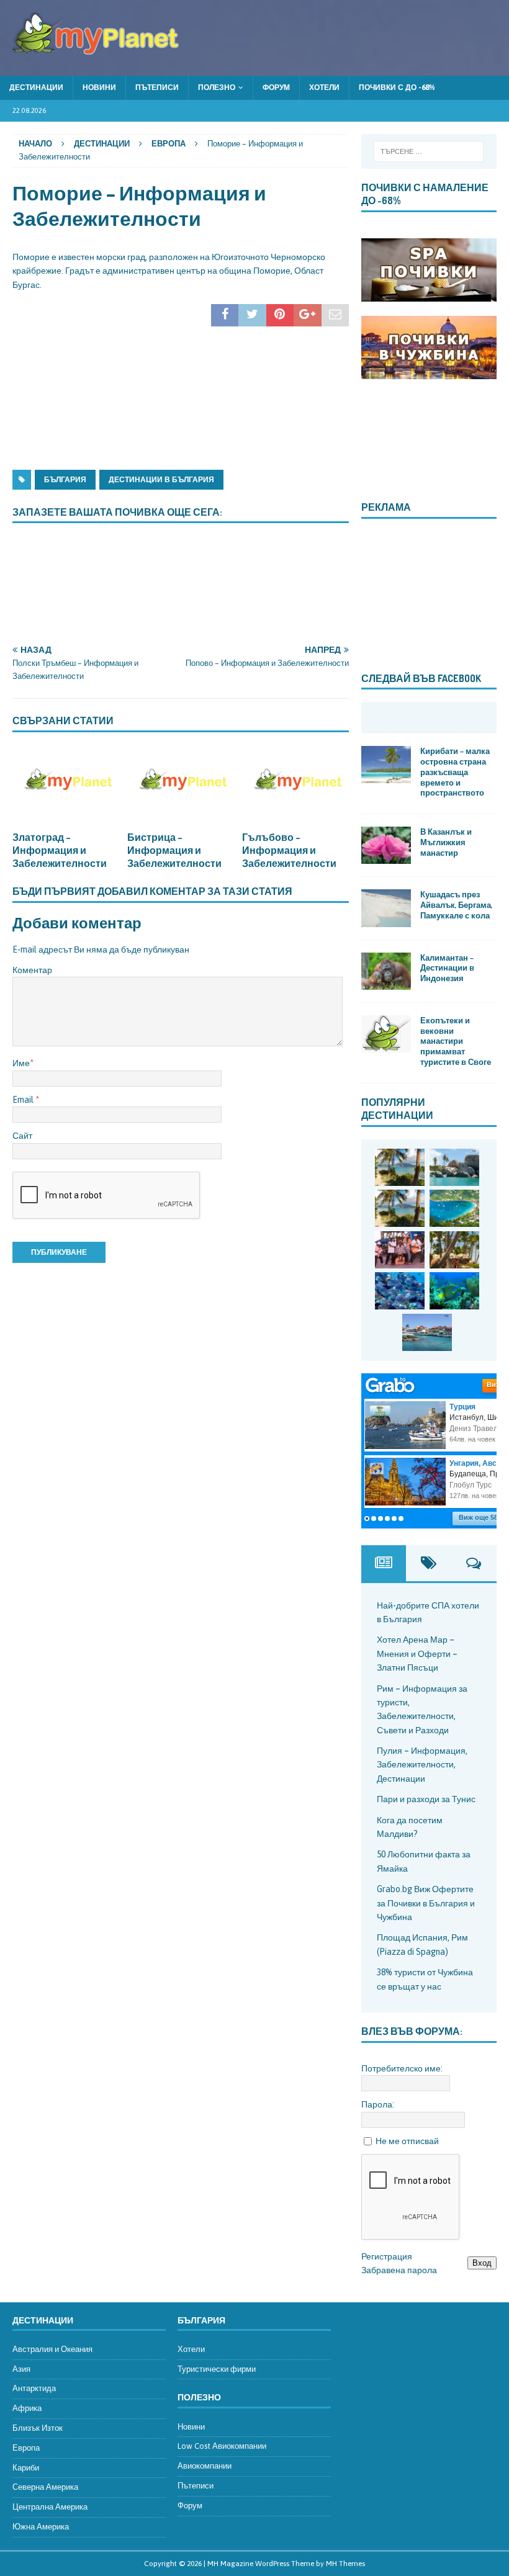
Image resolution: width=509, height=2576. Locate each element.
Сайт (22, 1136)
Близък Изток (38, 2428)
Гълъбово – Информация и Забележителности (289, 850)
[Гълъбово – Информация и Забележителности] (295, 785)
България (65, 480)
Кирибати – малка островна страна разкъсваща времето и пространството (455, 772)
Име (21, 1063)
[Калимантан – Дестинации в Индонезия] (386, 971)
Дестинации (36, 88)
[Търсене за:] (429, 151)
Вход (482, 2263)
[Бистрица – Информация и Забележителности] (181, 785)
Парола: (378, 2104)
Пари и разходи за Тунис (426, 1799)
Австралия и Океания (52, 2349)
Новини (99, 88)
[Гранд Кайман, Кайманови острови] (427, 1332)
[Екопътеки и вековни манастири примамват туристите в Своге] (386, 1034)
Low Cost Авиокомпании (222, 2446)
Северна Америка (45, 2487)
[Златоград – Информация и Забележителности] (66, 785)
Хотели (324, 88)
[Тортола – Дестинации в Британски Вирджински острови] (454, 1208)
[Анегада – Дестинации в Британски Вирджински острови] (454, 1167)
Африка (27, 2408)
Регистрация (387, 2256)
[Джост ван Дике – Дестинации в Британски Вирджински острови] (400, 1208)
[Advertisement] (106, 382)
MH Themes (345, 2564)
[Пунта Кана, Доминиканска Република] (454, 1250)
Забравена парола (399, 2270)
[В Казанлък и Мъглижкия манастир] (386, 845)
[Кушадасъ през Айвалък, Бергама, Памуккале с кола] (386, 908)
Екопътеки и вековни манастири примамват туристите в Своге (456, 1041)
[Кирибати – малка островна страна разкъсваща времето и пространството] (386, 765)
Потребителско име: (402, 2068)
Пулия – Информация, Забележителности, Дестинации (422, 1765)
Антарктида (34, 2388)
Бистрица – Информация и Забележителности (174, 850)
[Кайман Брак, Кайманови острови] (454, 1291)
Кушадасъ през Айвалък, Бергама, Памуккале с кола (456, 905)
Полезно (217, 88)
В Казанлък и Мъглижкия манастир (446, 842)
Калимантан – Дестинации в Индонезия (447, 968)
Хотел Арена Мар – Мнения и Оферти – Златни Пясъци (417, 1654)
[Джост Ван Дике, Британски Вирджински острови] (400, 1167)
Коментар (32, 970)
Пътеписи (157, 88)
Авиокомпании (205, 2466)
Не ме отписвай (407, 2141)
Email (24, 1100)
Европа (26, 2448)
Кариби (26, 2468)
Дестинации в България (161, 480)
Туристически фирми (217, 2369)
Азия (21, 2369)
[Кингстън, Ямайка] (400, 1250)
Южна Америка (41, 2527)
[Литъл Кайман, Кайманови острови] (400, 1291)
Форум (276, 88)
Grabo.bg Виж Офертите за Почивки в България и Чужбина (426, 1903)
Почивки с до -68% (397, 88)
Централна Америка (50, 2507)
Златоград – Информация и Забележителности (60, 850)
